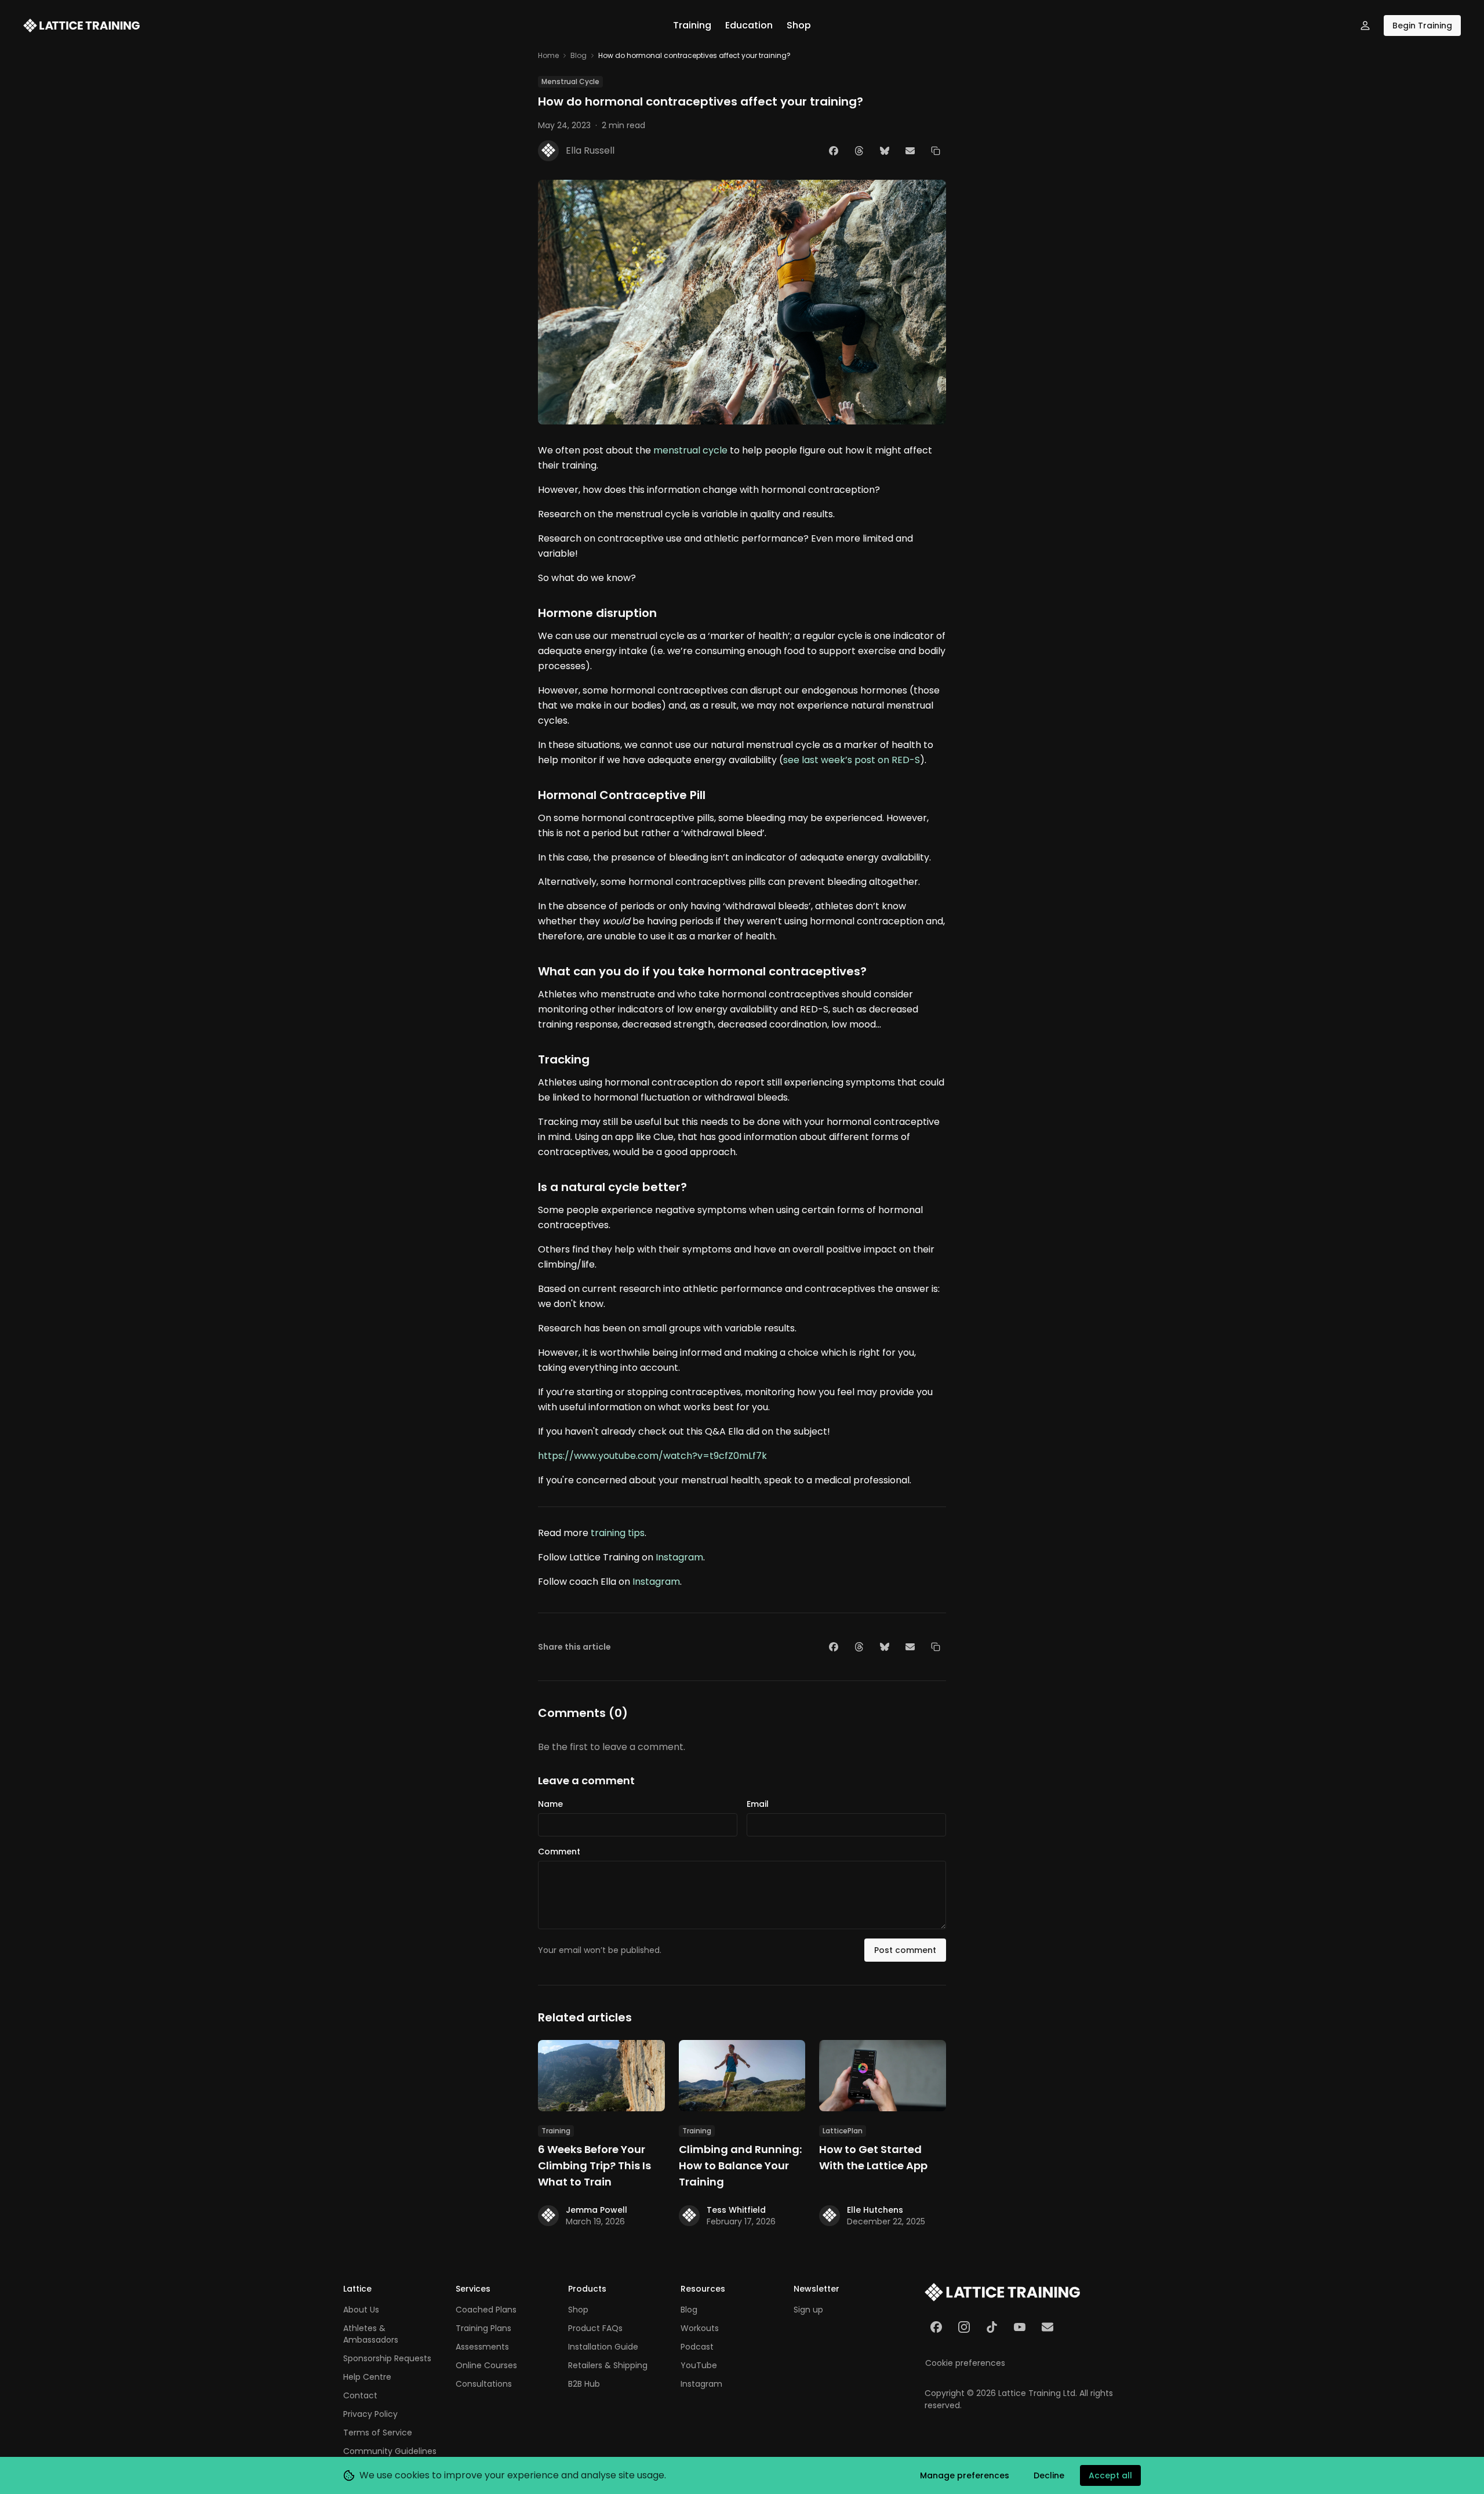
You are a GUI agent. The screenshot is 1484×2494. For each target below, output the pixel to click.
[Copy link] (936, 151)
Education (749, 25)
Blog (579, 56)
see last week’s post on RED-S (852, 760)
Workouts (700, 2328)
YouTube (699, 2365)
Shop (799, 25)
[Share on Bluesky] (885, 151)
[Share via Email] (910, 151)
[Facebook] (936, 2327)
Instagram (679, 1557)
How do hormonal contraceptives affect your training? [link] (694, 56)
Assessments (482, 2347)
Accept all (1110, 2475)
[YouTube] (1020, 2327)
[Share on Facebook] (834, 151)
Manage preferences (965, 2475)
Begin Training (1422, 26)
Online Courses (486, 2365)
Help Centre (367, 2377)
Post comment (905, 1950)
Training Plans (483, 2328)
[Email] (1047, 2327)
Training (692, 25)
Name (550, 1804)
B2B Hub (584, 2384)
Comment (559, 1852)
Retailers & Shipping (608, 2365)
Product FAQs (595, 2328)
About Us (361, 2310)
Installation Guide (603, 2347)
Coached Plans (486, 2310)
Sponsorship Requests (387, 2358)
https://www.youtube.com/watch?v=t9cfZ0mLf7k (652, 1456)
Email (758, 1804)
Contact (360, 2395)
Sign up (808, 2310)
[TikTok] (992, 2327)
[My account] (1365, 26)
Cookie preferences (965, 2363)
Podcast (697, 2347)
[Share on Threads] (859, 151)
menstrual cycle (690, 450)
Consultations (484, 2384)
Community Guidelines (390, 2451)
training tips (618, 1533)
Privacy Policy (370, 2414)
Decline (1049, 2475)
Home (548, 56)
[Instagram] (964, 2327)
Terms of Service (378, 2433)
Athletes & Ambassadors (371, 2334)
